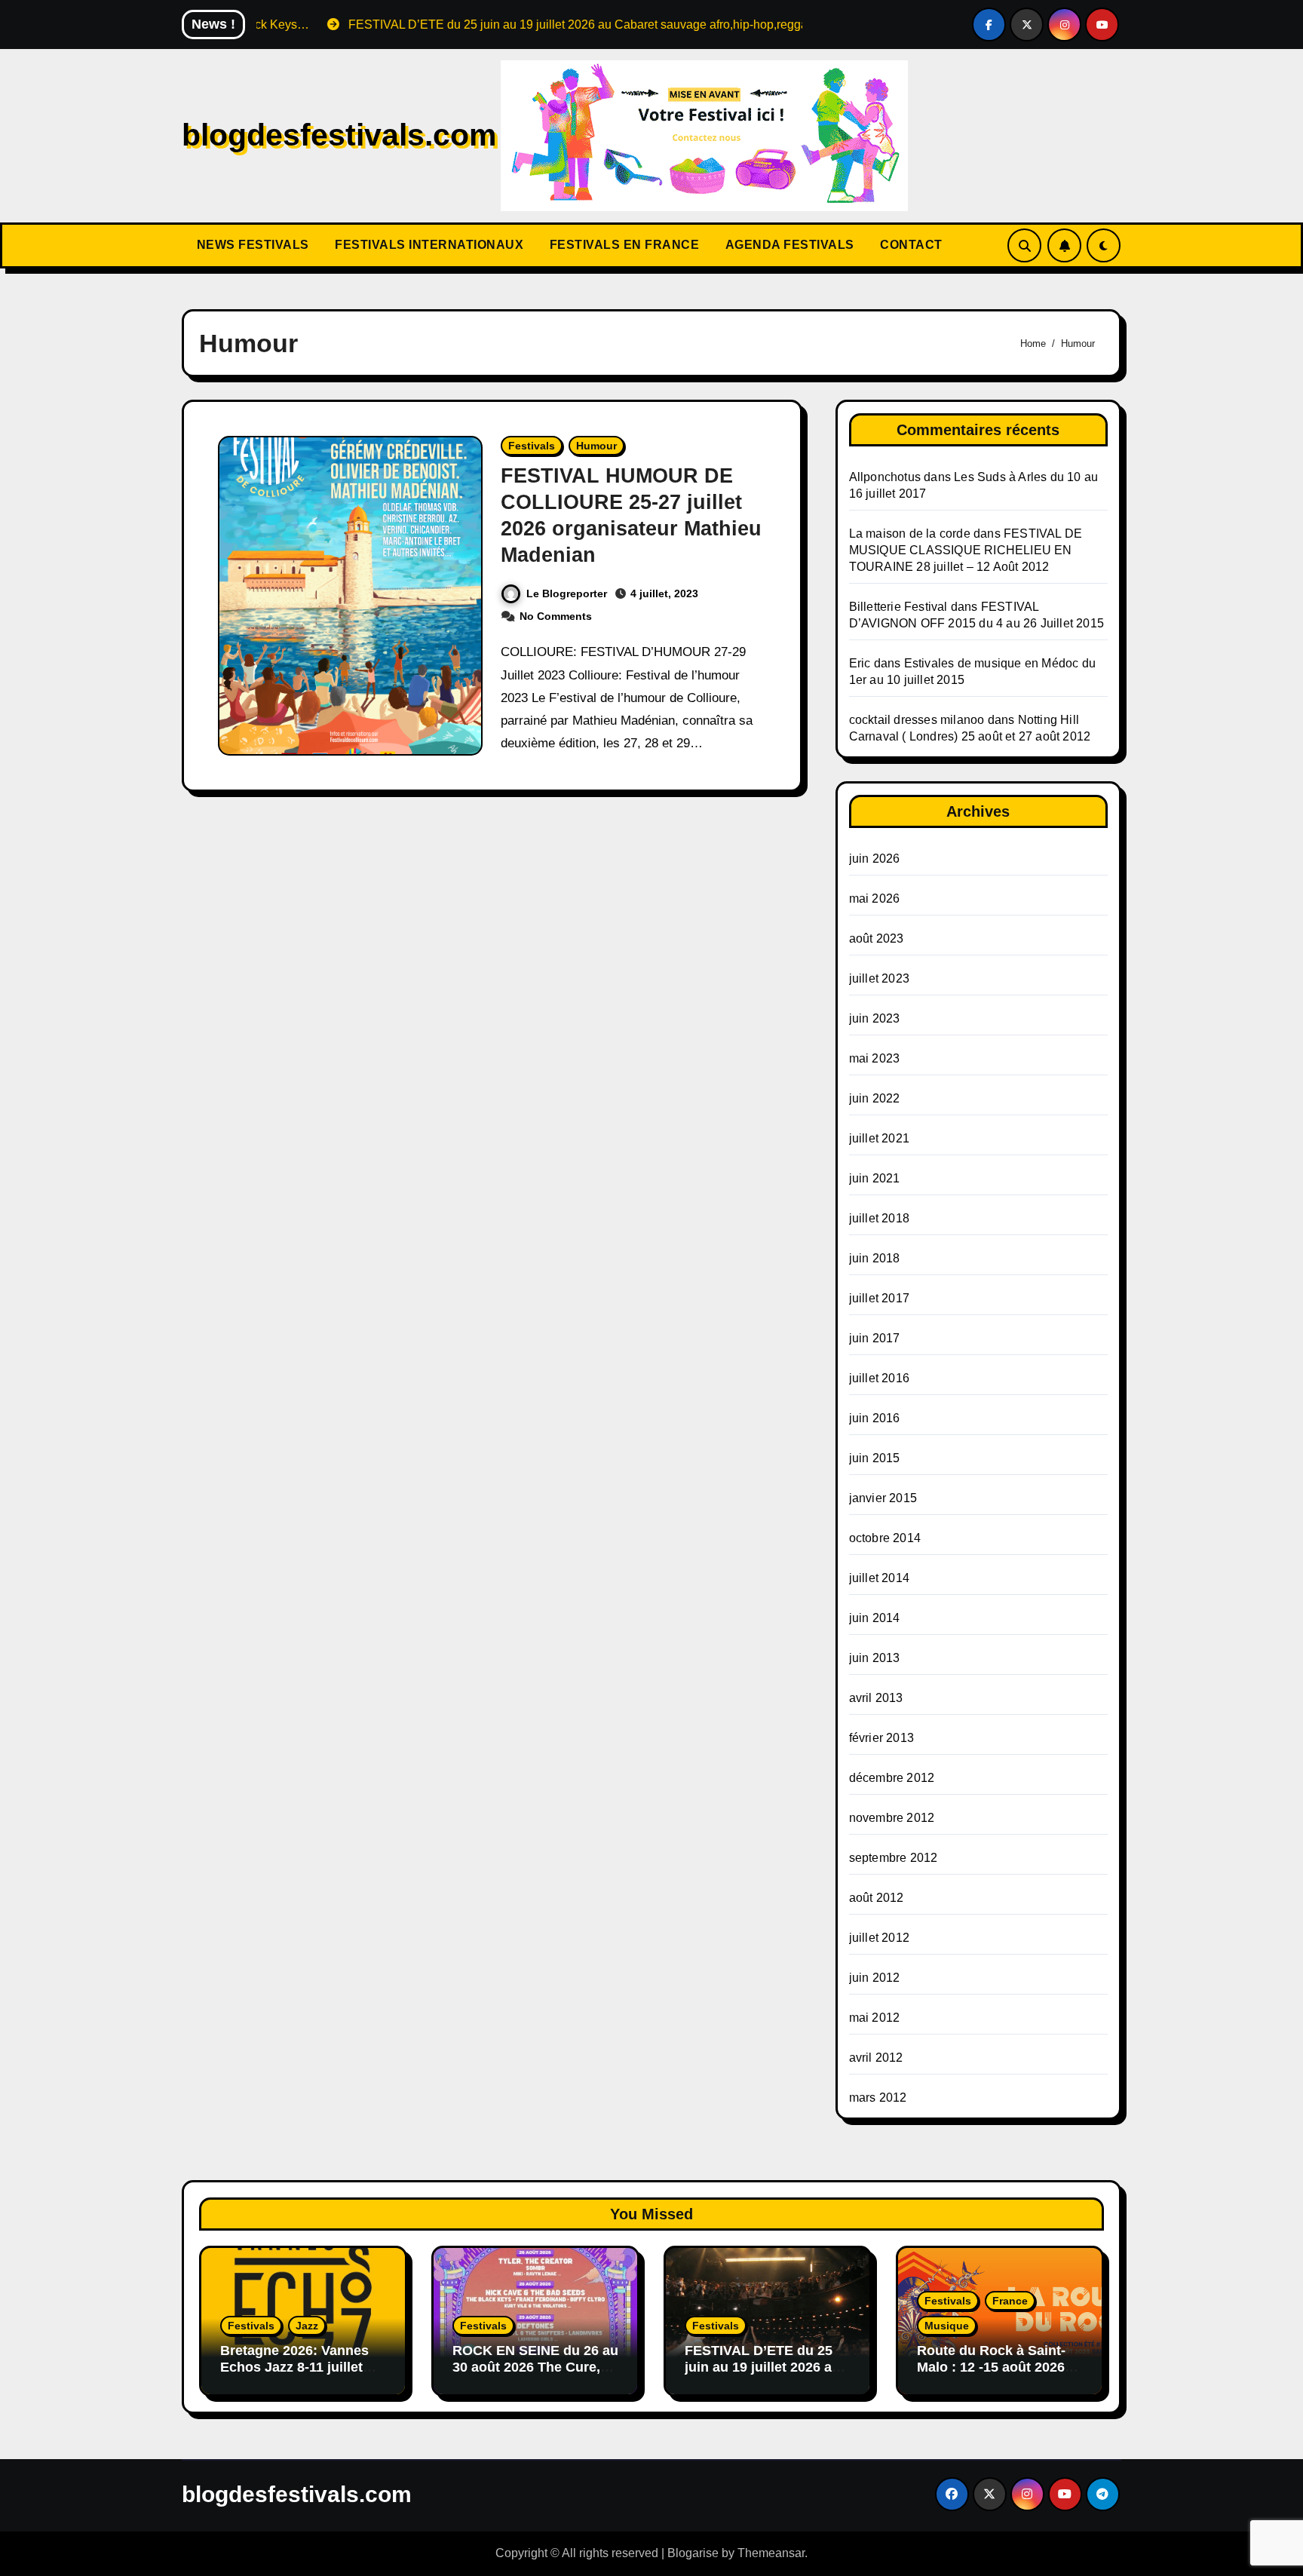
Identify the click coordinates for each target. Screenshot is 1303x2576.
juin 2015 (875, 1458)
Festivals (532, 446)
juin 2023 (875, 1018)
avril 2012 (876, 2058)
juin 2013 (875, 1658)
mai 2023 (875, 1058)
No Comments (556, 616)
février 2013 (881, 1738)
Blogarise (693, 2553)
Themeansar (771, 2553)
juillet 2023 (879, 978)
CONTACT (910, 245)
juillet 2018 (879, 1218)
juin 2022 (875, 1098)
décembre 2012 (892, 1778)
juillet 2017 (879, 1298)
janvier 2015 (883, 1498)
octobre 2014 (885, 1538)
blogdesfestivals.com (339, 135)
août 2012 (877, 1898)
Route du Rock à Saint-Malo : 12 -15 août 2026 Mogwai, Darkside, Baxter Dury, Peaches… (999, 2375)
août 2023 (877, 938)
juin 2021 (875, 1178)
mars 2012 (878, 2098)
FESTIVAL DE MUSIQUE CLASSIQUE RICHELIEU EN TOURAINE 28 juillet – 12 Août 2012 (966, 550)
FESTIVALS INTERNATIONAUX (428, 245)
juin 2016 (875, 1418)
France (1010, 2301)
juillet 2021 (879, 1138)
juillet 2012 (879, 1938)
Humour (596, 446)
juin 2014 (875, 1618)
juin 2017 (875, 1338)
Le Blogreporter (567, 593)
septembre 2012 (894, 1858)
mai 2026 (875, 899)
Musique (947, 2326)
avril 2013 (876, 1698)
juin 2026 (875, 859)
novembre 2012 (892, 1818)
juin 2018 (875, 1258)
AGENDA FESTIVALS (788, 245)
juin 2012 (875, 1978)
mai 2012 (875, 2018)
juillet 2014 (879, 1578)
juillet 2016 (879, 1378)
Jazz (307, 2326)
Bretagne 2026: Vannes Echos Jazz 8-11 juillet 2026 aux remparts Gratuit (294, 2375)
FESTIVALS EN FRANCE (622, 245)
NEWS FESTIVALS (251, 245)
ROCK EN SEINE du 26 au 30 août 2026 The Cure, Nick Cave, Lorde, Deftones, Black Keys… (535, 2375)
